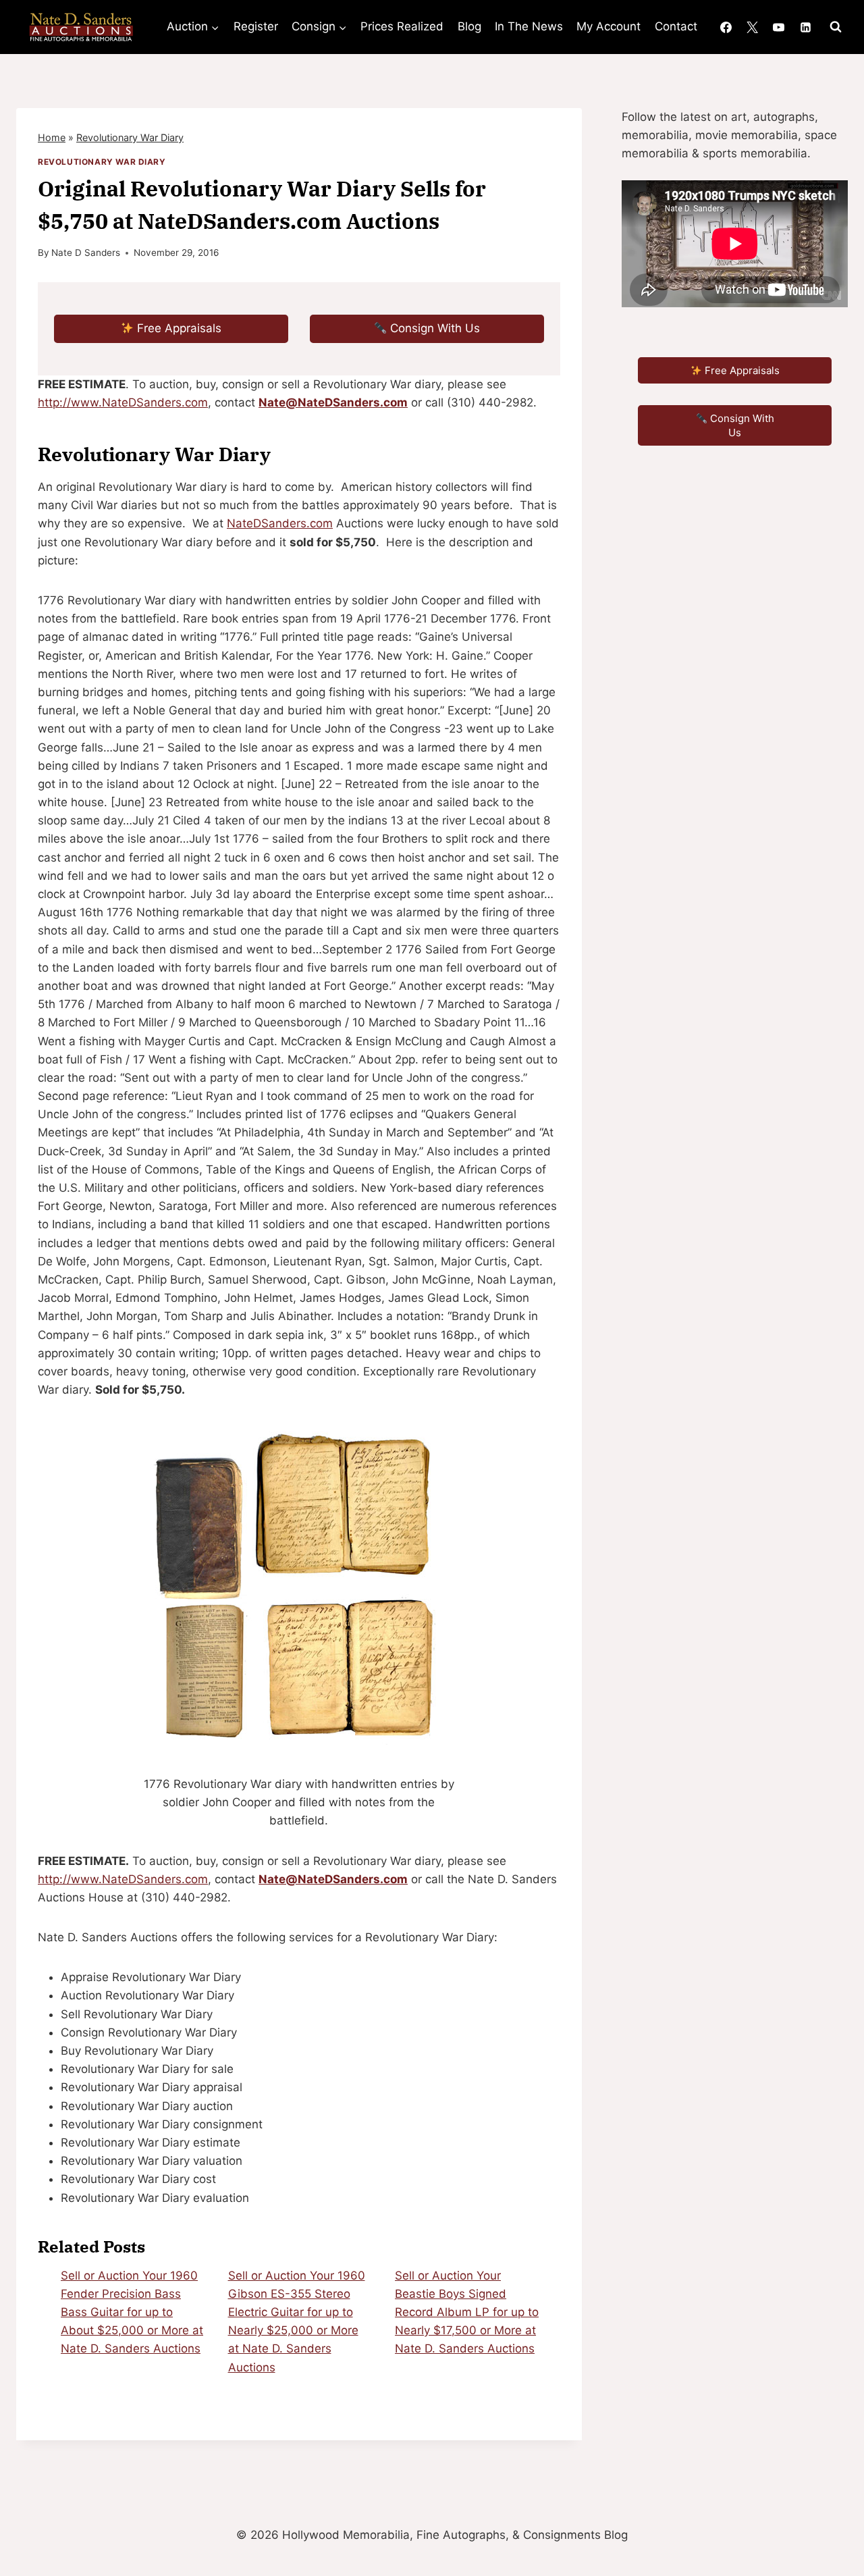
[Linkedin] (805, 27)
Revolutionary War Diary (130, 137)
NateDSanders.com (280, 523)
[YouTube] (779, 27)
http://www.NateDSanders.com (123, 402)
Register (256, 26)
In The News (529, 26)
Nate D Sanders (86, 253)
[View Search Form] (836, 27)
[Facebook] (726, 27)
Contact (676, 26)
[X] (753, 27)
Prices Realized (402, 26)
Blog (469, 26)
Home (52, 137)
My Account (609, 26)
